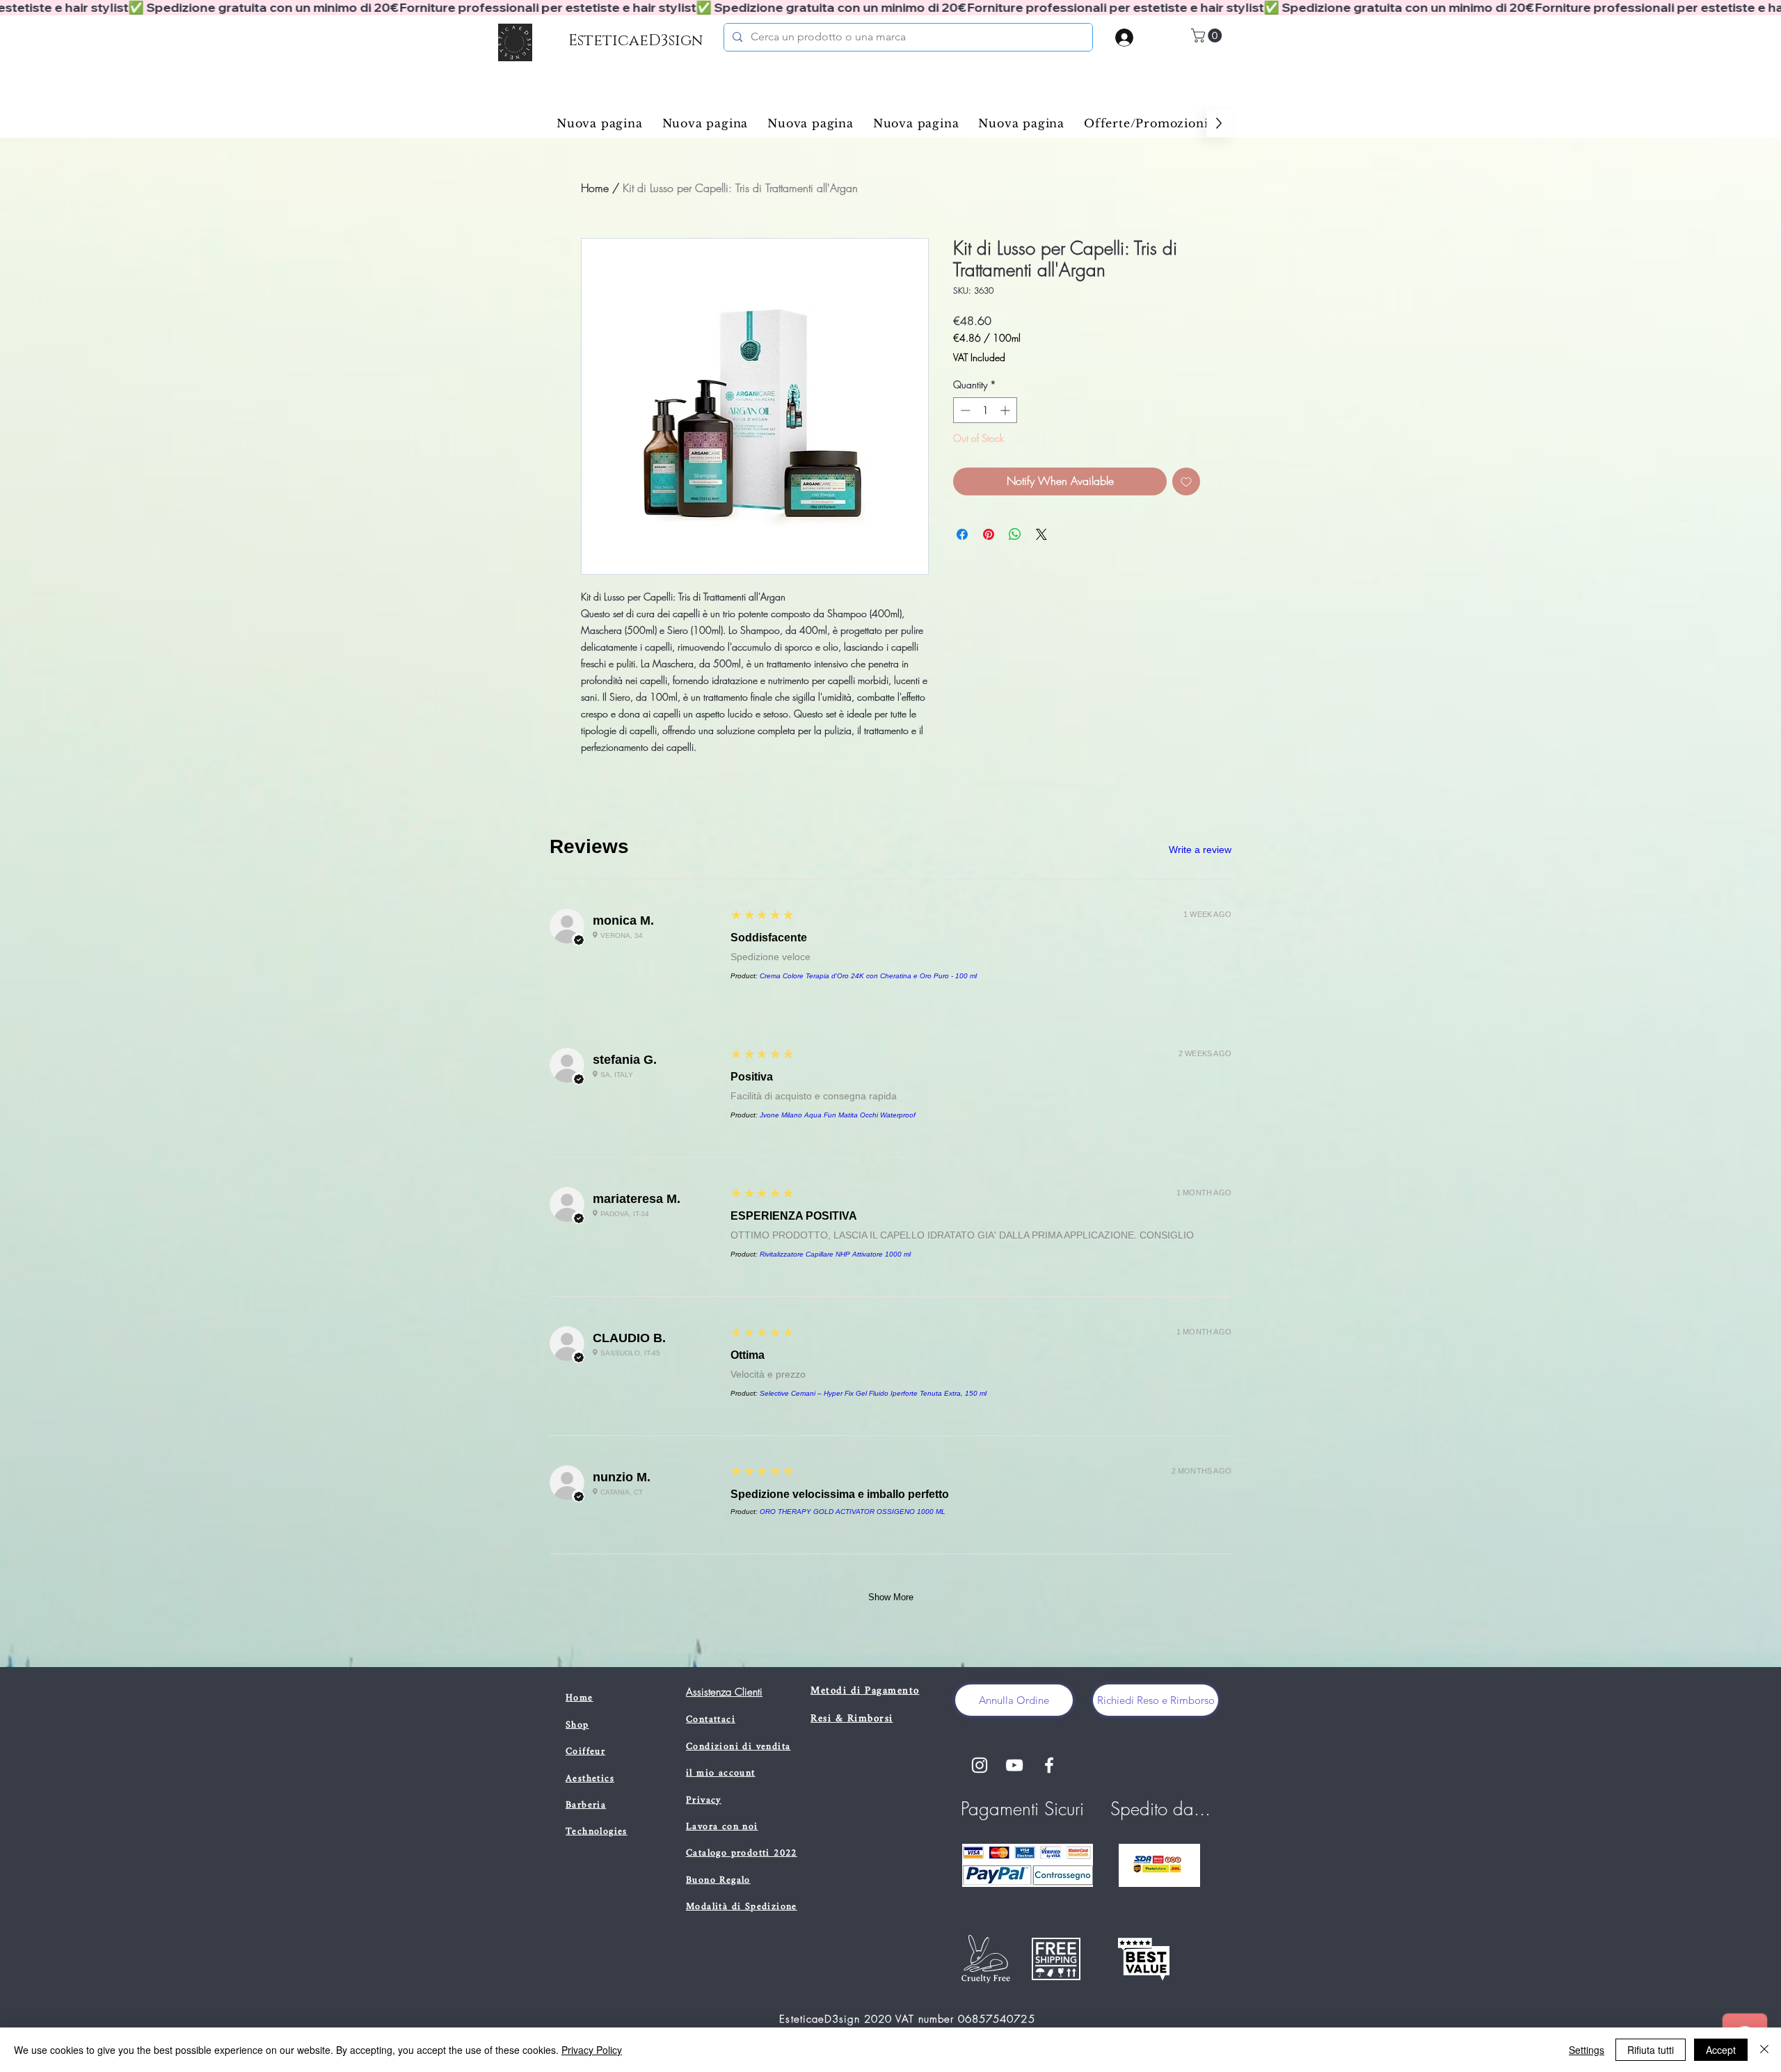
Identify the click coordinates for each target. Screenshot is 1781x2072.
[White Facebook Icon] (1049, 1765)
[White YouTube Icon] (1014, 1765)
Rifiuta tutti (1651, 2050)
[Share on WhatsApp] (1015, 534)
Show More (891, 1597)
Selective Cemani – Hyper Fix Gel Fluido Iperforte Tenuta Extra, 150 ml (873, 1393)
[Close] (1764, 2050)
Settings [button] (1587, 2050)
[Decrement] (964, 410)
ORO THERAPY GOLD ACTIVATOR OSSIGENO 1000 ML (853, 1512)
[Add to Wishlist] (1186, 481)
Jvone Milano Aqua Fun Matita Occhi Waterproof (838, 1115)
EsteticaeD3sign (636, 41)
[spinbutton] (985, 410)
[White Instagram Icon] (980, 1765)
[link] (1208, 35)
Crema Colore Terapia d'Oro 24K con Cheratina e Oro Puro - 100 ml (868, 976)
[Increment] (1006, 410)
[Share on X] (1041, 534)
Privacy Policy (592, 2050)
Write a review (1200, 850)
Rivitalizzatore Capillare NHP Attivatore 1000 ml (835, 1254)
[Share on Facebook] (962, 534)
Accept (1721, 2050)
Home (595, 188)
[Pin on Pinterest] (989, 534)
